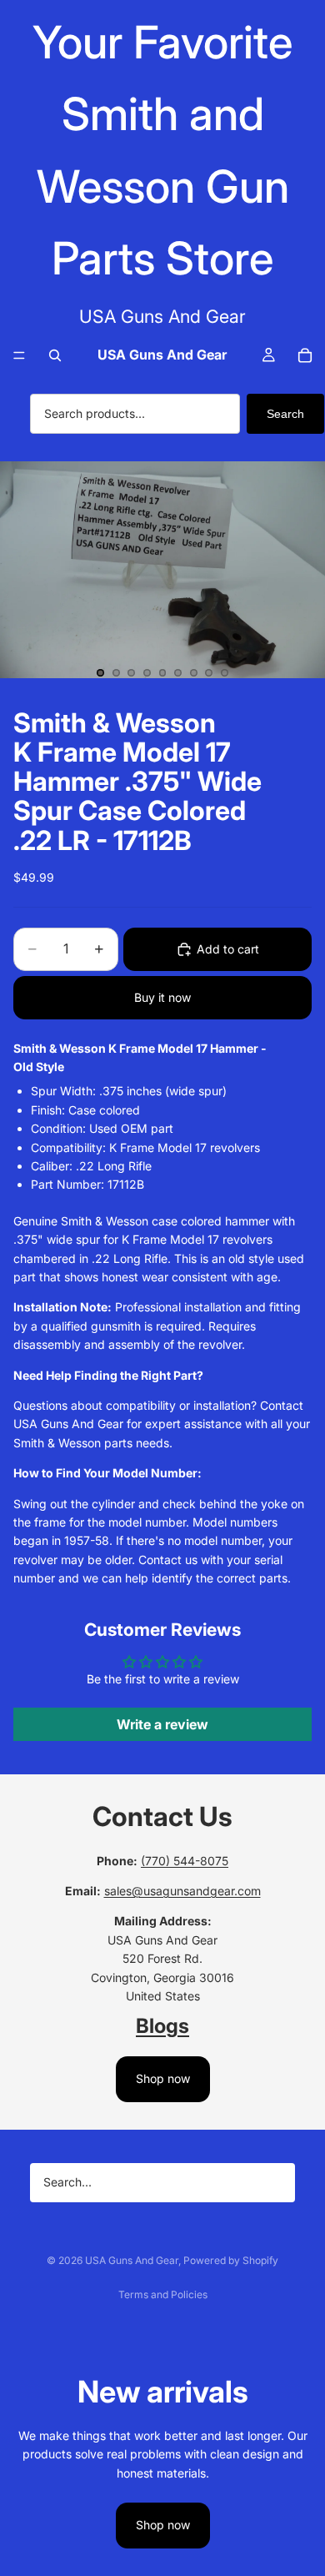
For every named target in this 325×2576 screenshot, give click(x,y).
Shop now (163, 2078)
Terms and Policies (163, 2294)
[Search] (55, 355)
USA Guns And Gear (132, 2260)
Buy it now (162, 997)
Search (285, 414)
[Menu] (19, 355)
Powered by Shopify (231, 2260)
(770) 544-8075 (185, 1861)
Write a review (162, 1724)
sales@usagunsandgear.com (182, 1891)
